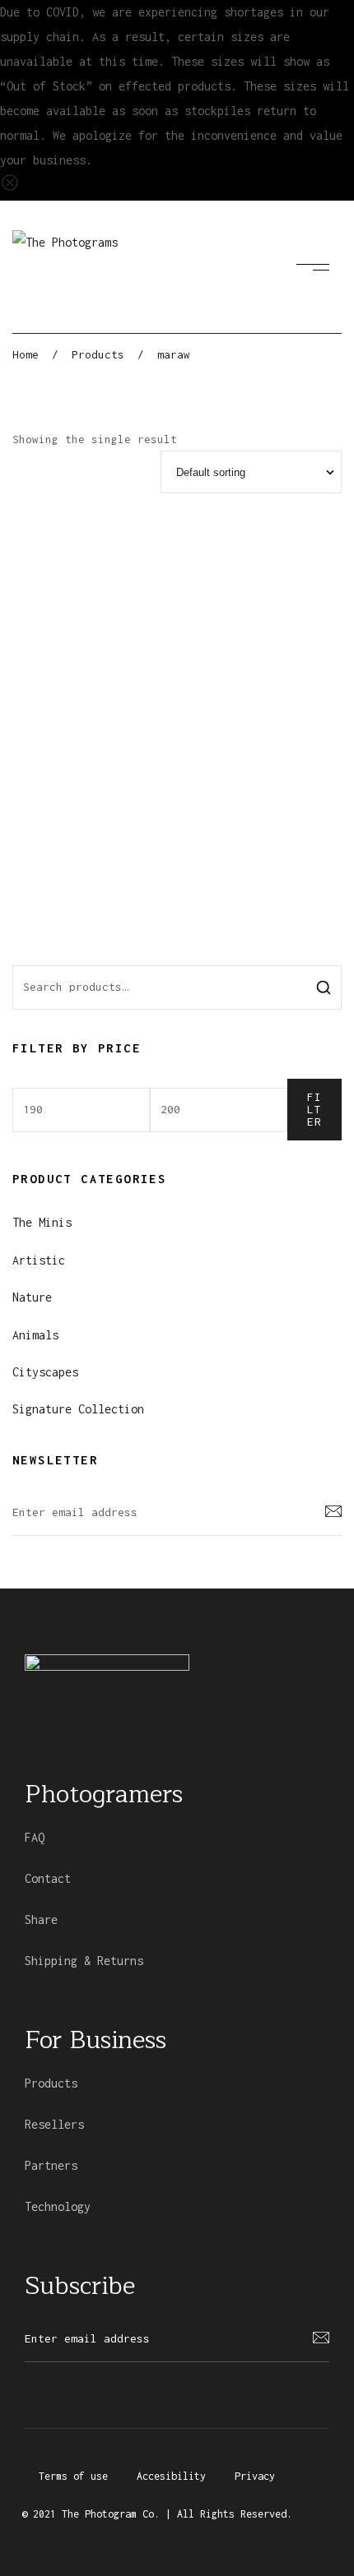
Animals (35, 1335)
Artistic (39, 1260)
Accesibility (171, 2476)
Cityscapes (45, 1372)
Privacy (255, 2476)
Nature (32, 1297)
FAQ (35, 1837)
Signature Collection (78, 1409)
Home (26, 354)
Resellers (54, 2124)
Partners (51, 2165)
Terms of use (73, 2476)
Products (51, 2083)
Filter (314, 1109)
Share (41, 1919)
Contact (48, 1878)
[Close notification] (10, 188)
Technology (58, 2206)
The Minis (42, 1222)
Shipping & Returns (84, 1961)
